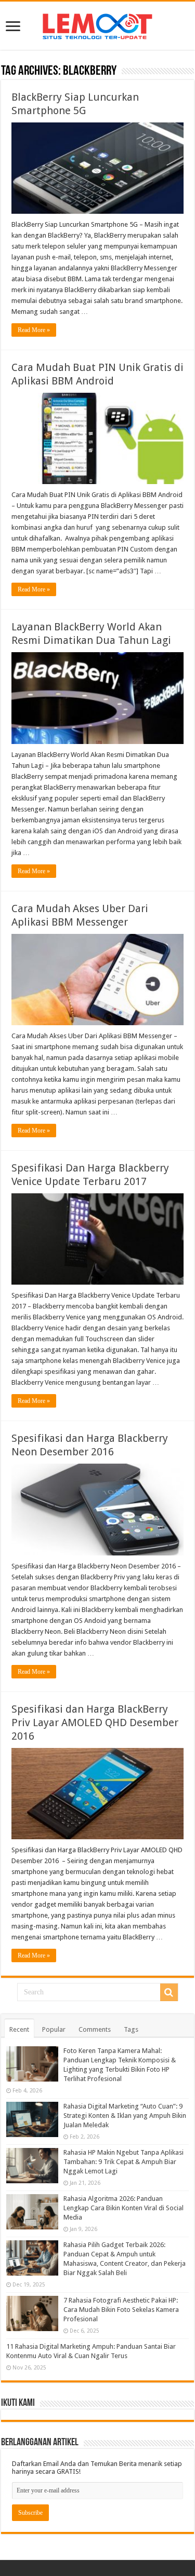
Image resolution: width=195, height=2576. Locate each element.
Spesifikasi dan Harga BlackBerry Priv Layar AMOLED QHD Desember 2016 (95, 1723)
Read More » (34, 330)
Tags (131, 2029)
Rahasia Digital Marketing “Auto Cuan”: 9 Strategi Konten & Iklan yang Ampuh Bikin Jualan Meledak (125, 2116)
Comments (95, 2029)
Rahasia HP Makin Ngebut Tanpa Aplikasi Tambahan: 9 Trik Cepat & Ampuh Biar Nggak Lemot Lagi (123, 2162)
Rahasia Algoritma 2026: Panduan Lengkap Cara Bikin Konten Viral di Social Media (123, 2208)
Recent (19, 2029)
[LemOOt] (97, 24)
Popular (54, 2029)
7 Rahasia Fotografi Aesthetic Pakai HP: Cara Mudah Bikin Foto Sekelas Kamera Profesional (121, 2310)
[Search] (169, 1992)
